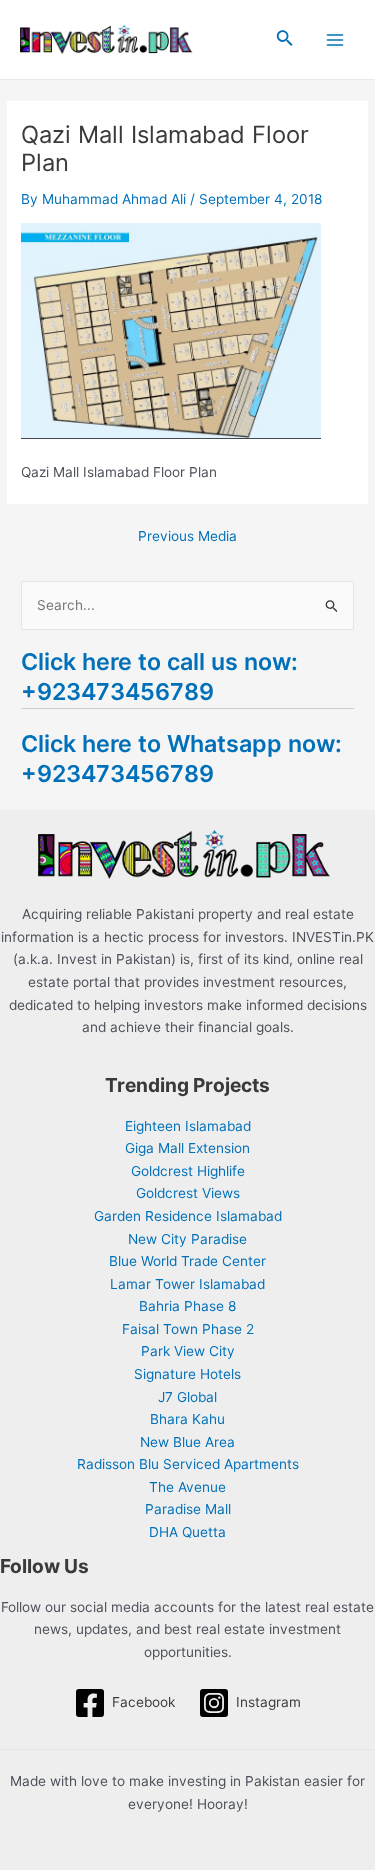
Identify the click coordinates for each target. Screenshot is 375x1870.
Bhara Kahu (187, 1419)
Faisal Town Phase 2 (188, 1329)
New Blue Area (187, 1442)
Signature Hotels (187, 1374)
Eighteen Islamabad (188, 1126)
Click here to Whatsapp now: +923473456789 (181, 758)
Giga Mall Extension (187, 1148)
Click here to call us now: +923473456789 (159, 676)
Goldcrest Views (188, 1193)
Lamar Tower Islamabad (187, 1284)
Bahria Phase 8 (187, 1306)
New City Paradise (187, 1239)
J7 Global (187, 1397)
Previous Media (187, 537)
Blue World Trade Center (187, 1261)
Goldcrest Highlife (188, 1171)
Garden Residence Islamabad (188, 1216)
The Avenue (187, 1487)
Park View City (188, 1351)
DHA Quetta (187, 1532)
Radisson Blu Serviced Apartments (188, 1464)
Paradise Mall (188, 1509)
